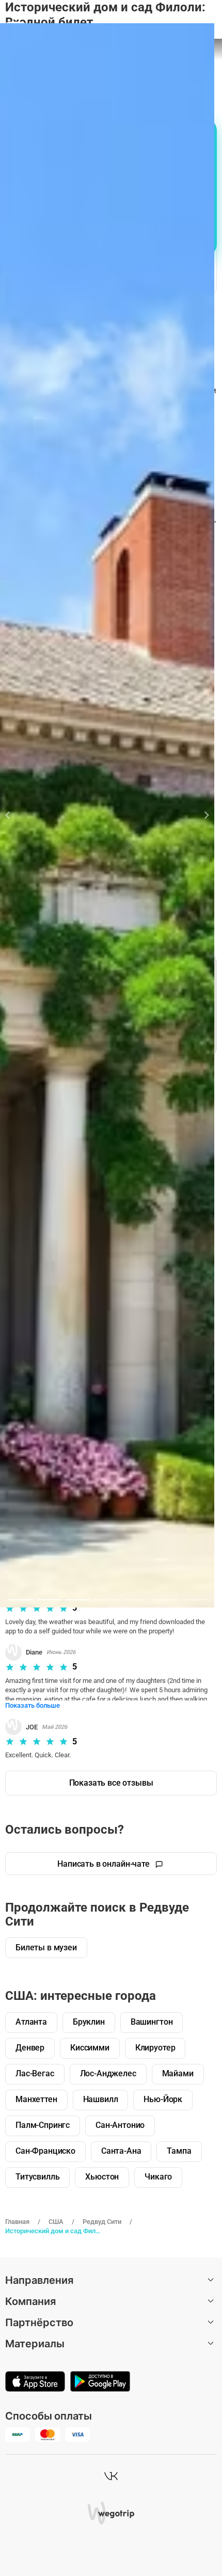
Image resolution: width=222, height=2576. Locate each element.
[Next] (201, 815)
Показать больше (33, 1705)
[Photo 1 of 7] (20, 1600)
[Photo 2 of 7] (49, 1600)
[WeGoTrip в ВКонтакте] (111, 2476)
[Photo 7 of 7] (194, 1600)
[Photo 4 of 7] (107, 1600)
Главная (17, 2222)
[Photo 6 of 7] (165, 1600)
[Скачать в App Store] (35, 2382)
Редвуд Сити (102, 2222)
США (56, 2222)
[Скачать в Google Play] (100, 2382)
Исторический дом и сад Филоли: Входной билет (53, 2231)
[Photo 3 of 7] (78, 1600)
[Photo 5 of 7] (136, 1600)
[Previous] (14, 815)
